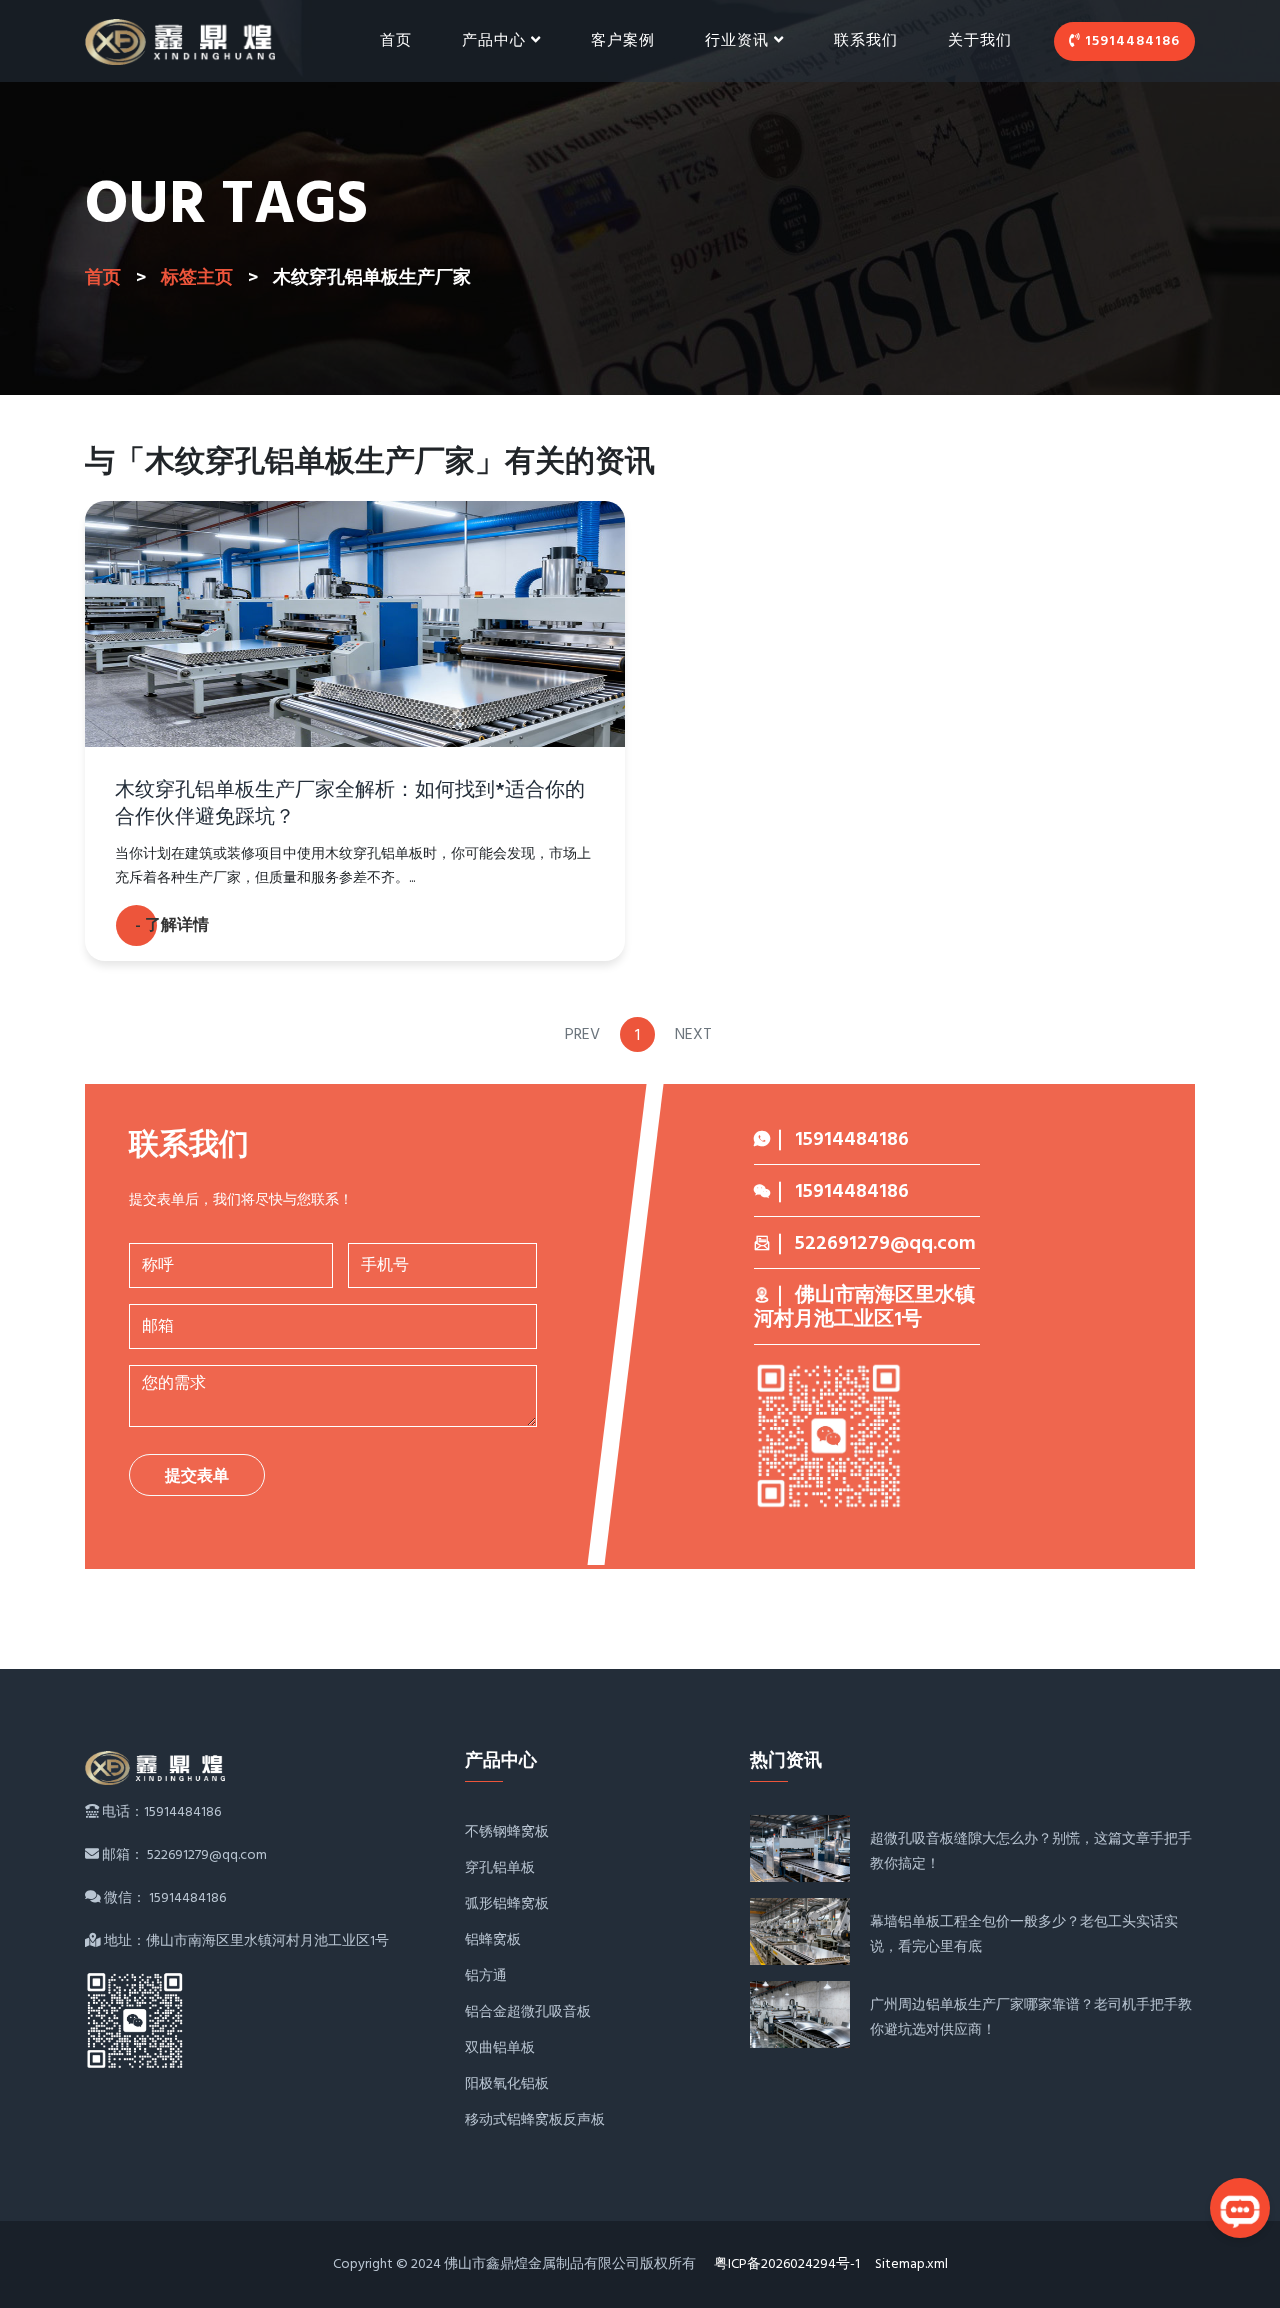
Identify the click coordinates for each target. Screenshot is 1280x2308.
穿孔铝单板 (500, 1868)
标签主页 (197, 278)
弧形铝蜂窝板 (507, 1904)
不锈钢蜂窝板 (507, 1832)
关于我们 (980, 41)
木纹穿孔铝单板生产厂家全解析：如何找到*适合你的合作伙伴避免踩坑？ (350, 804)
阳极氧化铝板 (507, 2084)
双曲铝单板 (500, 2048)
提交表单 (197, 1477)
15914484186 (1130, 41)
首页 (396, 41)
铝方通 (486, 1976)
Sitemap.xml (911, 2264)
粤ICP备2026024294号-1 (787, 2264)
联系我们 (866, 41)
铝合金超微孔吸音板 (528, 2012)
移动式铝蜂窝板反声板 (535, 2120)
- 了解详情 (172, 926)
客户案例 (623, 41)
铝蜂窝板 (493, 1940)
